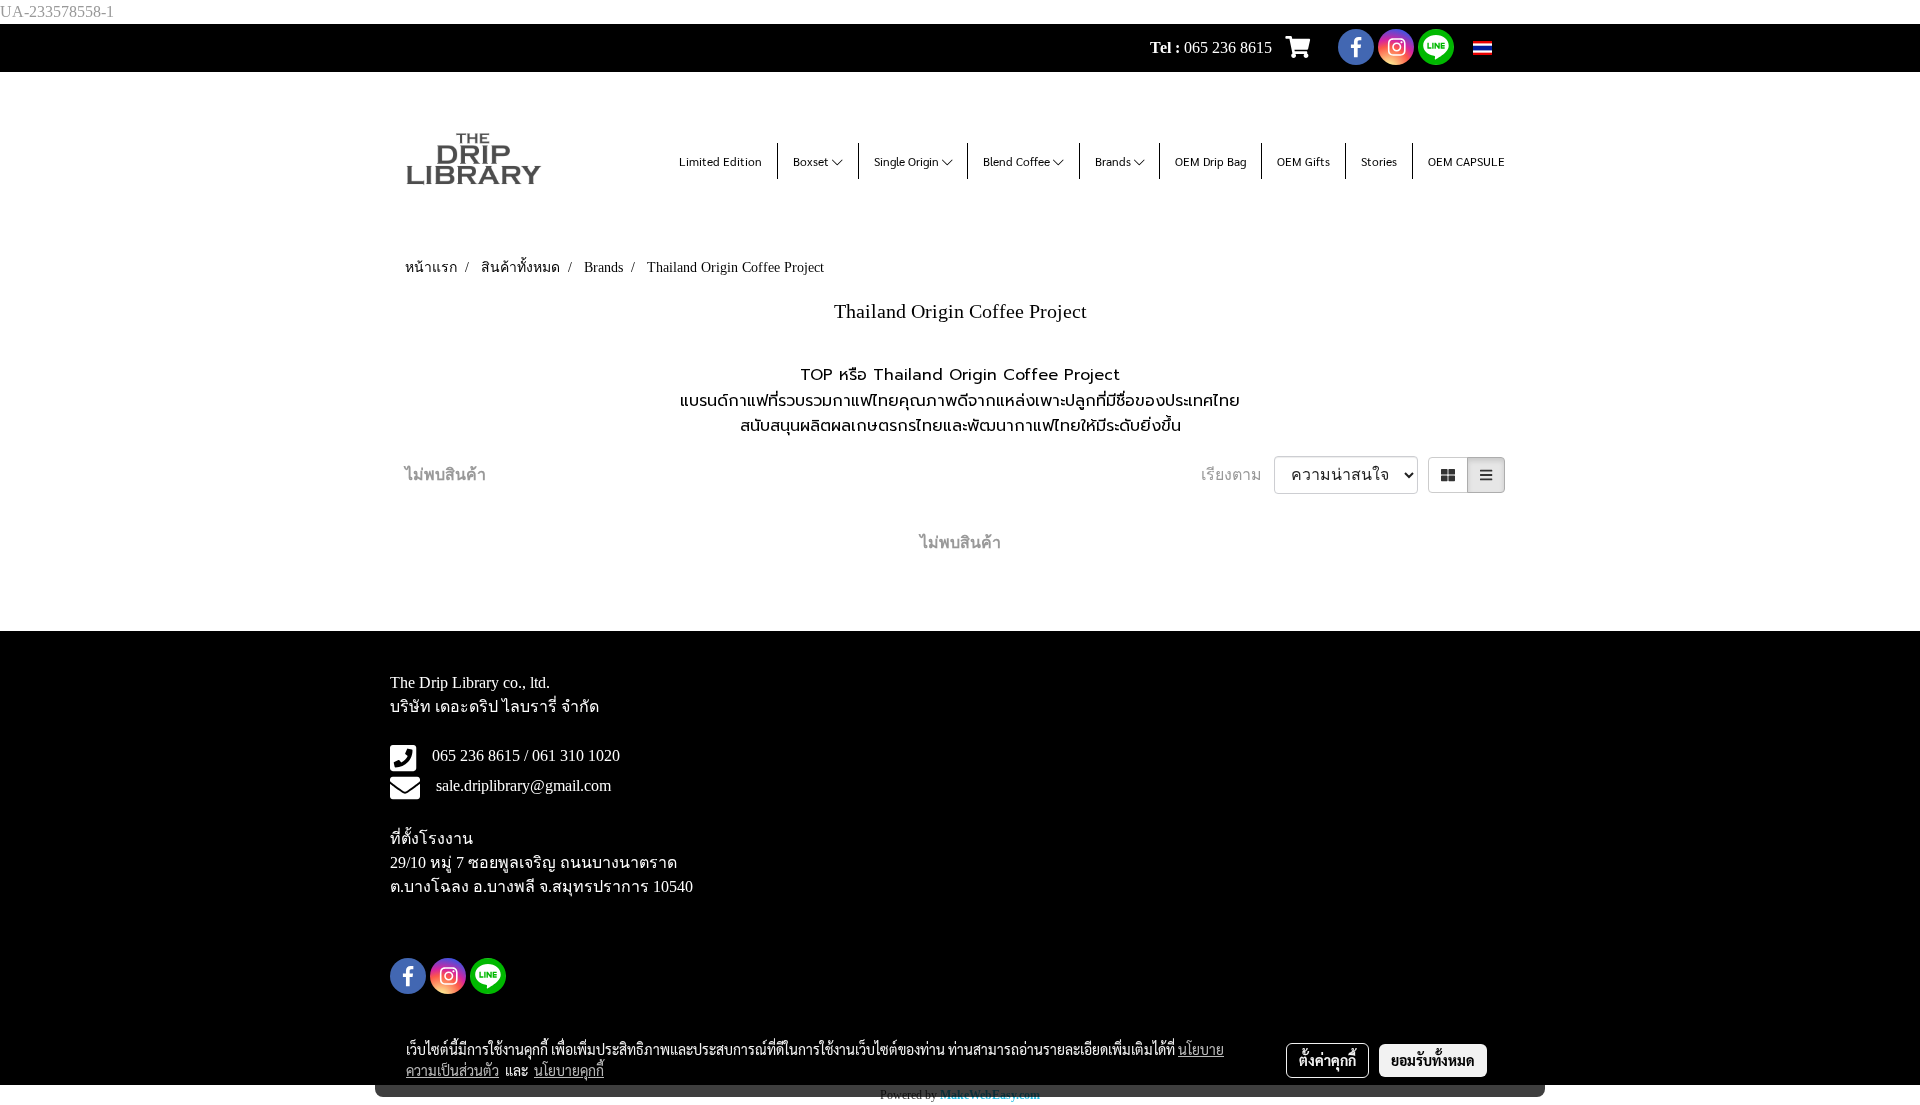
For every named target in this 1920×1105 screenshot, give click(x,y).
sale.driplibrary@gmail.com (523, 785)
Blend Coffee (1018, 161)
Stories (1379, 161)
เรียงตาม (1237, 474)
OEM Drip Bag (1210, 161)
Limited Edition (720, 161)
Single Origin (908, 161)
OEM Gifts (1303, 161)
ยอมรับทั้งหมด (1433, 1060)
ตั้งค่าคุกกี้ (1327, 1060)
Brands (1114, 161)
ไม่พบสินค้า (445, 474)
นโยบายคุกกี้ (569, 1070)
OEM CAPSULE (1466, 161)
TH (1503, 47)
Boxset (812, 161)
